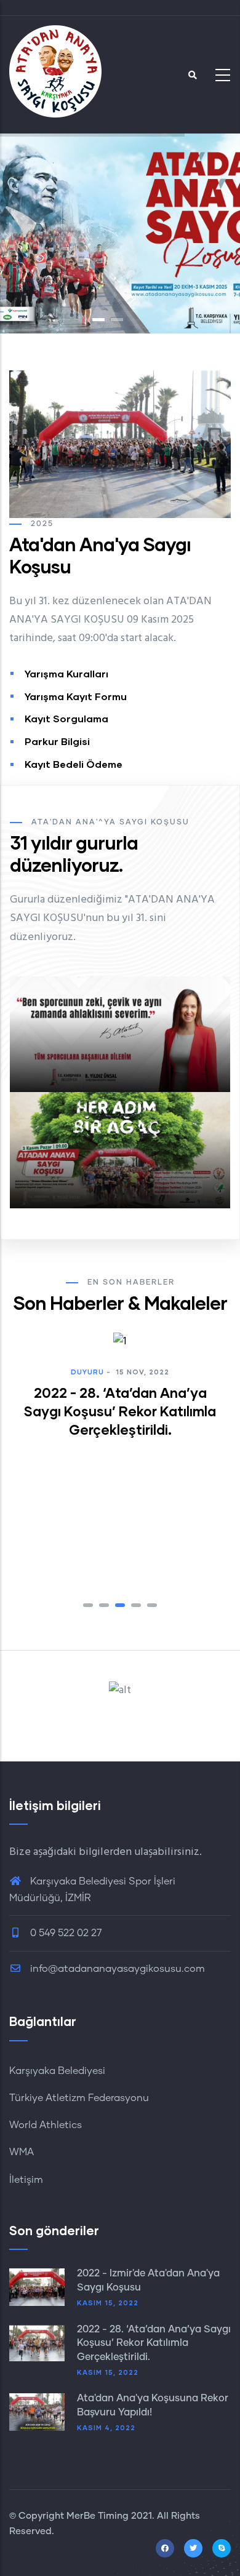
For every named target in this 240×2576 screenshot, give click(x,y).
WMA (22, 2152)
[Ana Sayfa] (55, 71)
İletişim (26, 2180)
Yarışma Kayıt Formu (76, 696)
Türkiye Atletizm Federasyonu (79, 2098)
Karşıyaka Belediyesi (57, 2071)
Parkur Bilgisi (57, 741)
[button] (88, 1605)
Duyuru (86, 1536)
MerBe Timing (98, 2516)
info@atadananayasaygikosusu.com (116, 1969)
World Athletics (46, 2125)
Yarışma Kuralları (66, 673)
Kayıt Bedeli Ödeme (74, 764)
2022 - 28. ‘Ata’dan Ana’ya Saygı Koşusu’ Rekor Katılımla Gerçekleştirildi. (154, 2343)
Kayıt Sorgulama (66, 718)
